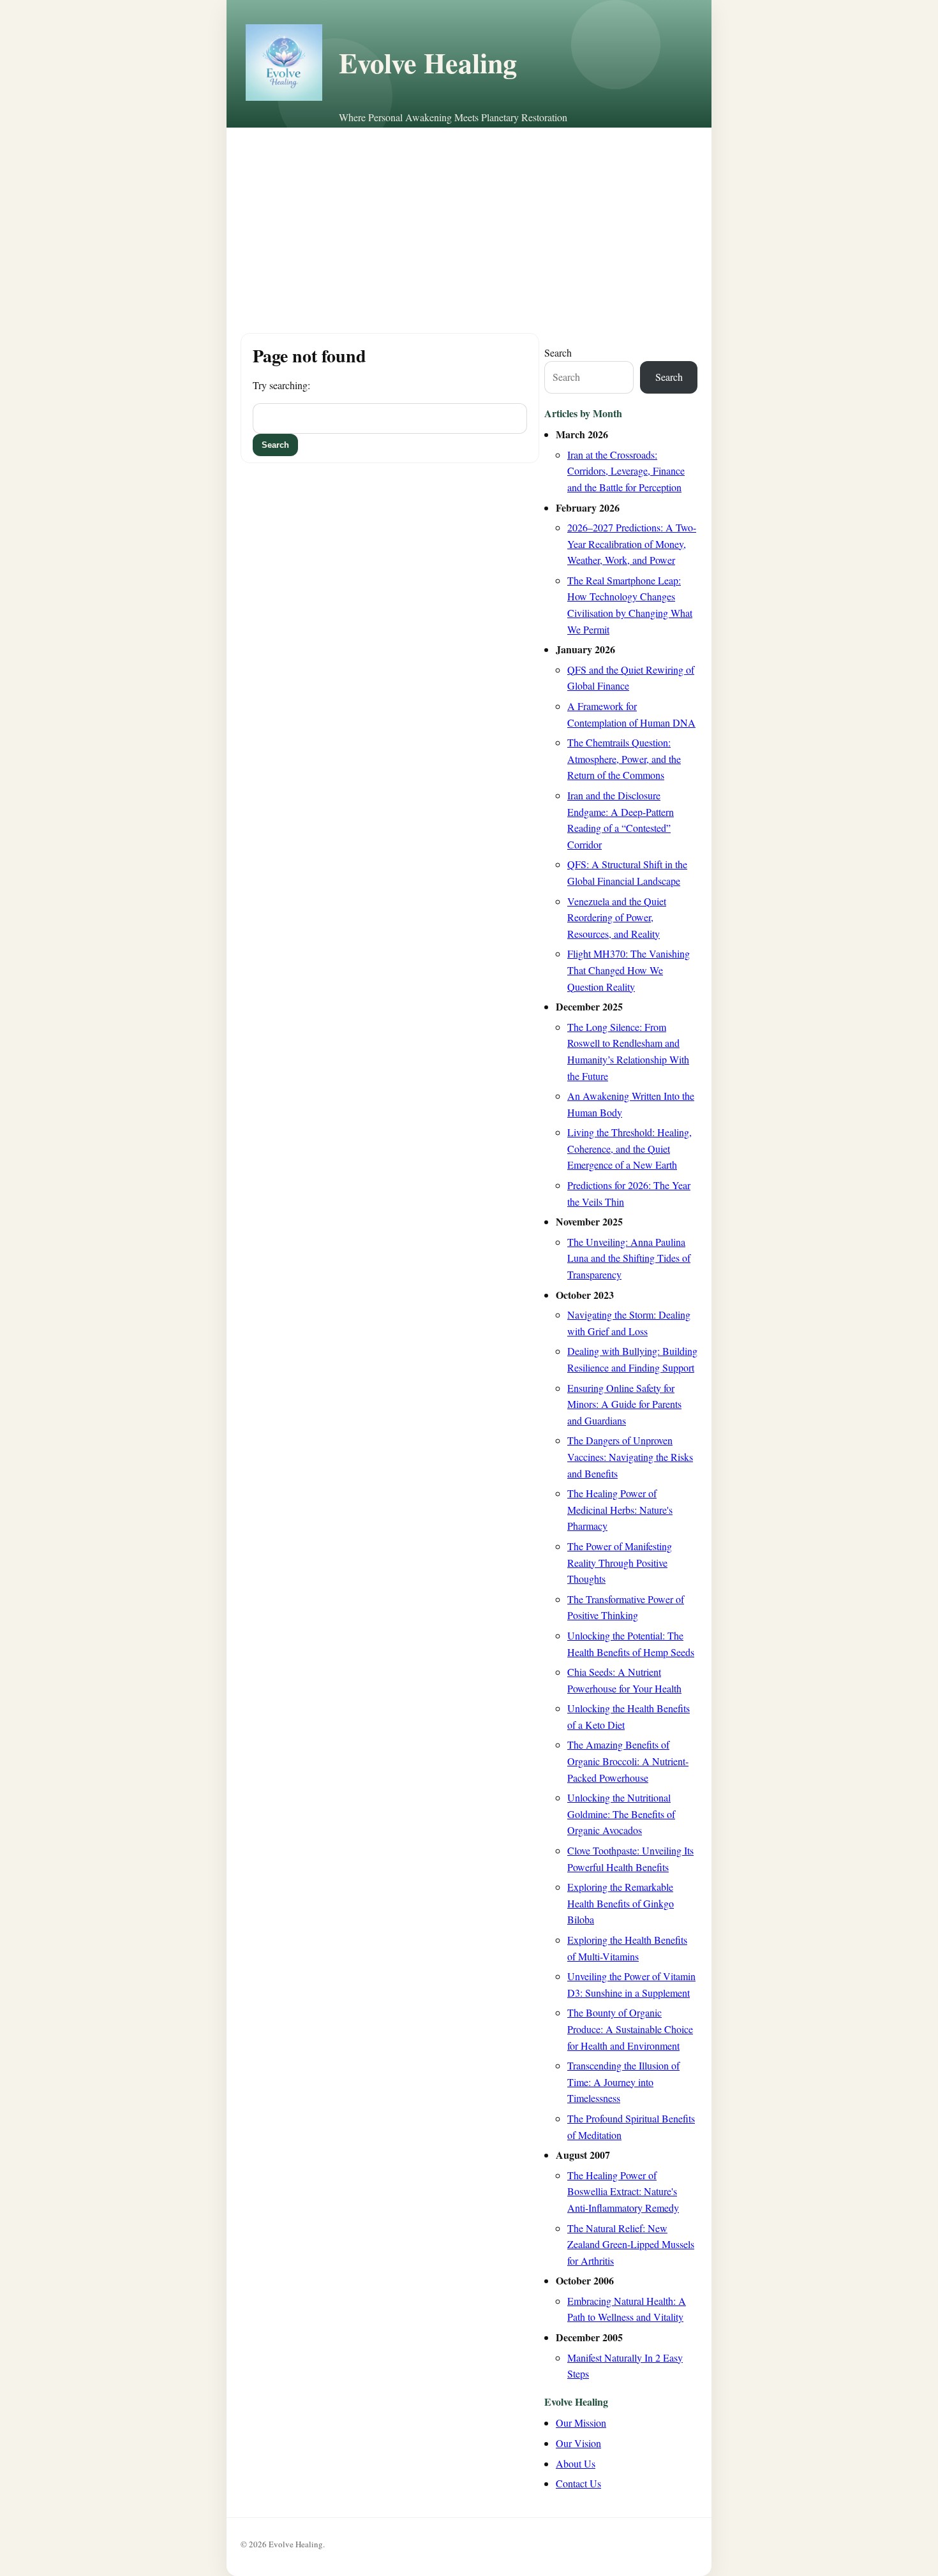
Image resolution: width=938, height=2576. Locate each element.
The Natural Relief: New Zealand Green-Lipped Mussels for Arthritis (631, 2244)
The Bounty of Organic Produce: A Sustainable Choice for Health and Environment (630, 2029)
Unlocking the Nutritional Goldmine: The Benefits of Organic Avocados (621, 1814)
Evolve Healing (428, 63)
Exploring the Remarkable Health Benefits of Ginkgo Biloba (621, 1903)
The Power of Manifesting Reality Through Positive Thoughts (620, 1562)
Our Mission (581, 2423)
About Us (576, 2463)
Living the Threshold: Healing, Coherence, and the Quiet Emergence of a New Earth (629, 1148)
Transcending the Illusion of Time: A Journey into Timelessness (623, 2082)
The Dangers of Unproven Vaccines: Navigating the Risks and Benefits (630, 1456)
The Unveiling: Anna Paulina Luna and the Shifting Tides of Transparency (629, 1258)
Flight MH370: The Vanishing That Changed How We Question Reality (629, 970)
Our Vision (578, 2443)
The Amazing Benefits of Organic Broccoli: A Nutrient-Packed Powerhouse (628, 1761)
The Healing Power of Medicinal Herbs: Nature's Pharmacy (620, 1509)
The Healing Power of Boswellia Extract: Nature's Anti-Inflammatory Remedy (623, 2191)
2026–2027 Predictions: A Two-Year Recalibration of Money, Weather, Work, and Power (632, 544)
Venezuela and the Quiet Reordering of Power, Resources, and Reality (617, 917)
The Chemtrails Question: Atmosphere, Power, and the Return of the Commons (624, 759)
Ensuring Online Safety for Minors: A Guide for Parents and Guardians (624, 1404)
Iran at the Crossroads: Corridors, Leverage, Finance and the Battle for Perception (626, 471)
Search (558, 352)
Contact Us (578, 2483)
